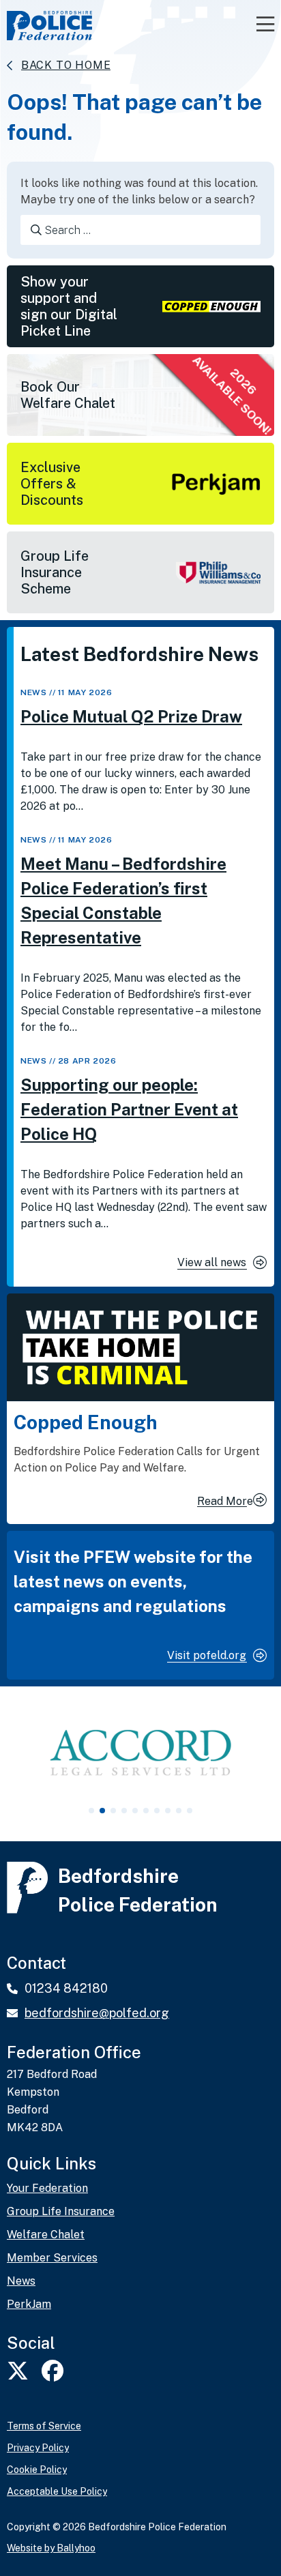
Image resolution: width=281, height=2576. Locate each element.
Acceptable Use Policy (57, 2491)
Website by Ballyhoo (51, 2548)
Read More (225, 1501)
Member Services (52, 2258)
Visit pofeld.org (207, 1655)
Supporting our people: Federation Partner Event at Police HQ (129, 1109)
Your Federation (47, 2189)
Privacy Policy (38, 2448)
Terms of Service (44, 2426)
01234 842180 (66, 1988)
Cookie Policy (37, 2470)
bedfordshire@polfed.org (97, 2013)
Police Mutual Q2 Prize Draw (131, 716)
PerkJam (29, 2304)
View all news (212, 1262)
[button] (91, 1811)
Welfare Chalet (46, 2235)
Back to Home (66, 65)
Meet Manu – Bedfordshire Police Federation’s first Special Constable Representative (123, 901)
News (33, 692)
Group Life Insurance (61, 2212)
